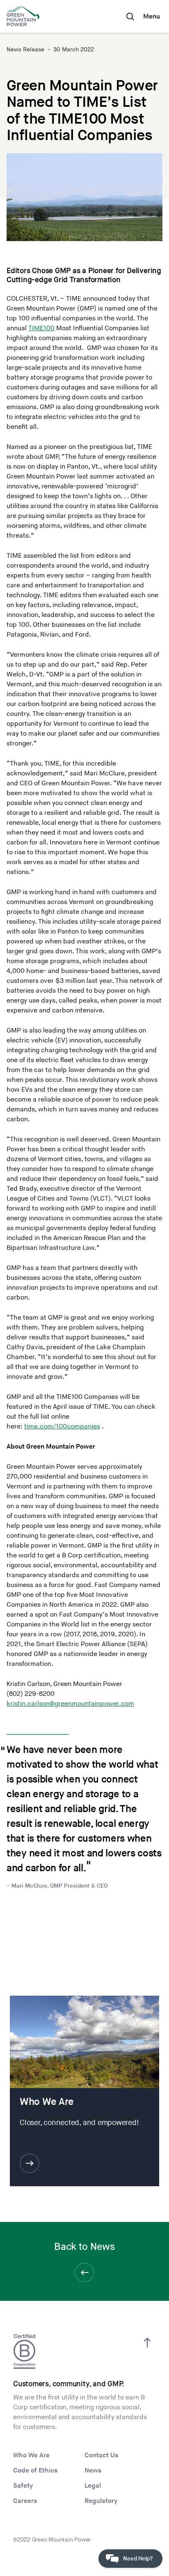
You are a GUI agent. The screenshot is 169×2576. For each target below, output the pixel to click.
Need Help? (138, 2559)
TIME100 (41, 328)
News (93, 2471)
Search (130, 16)
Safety (23, 2486)
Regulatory (101, 2501)
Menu (152, 17)
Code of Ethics (35, 2471)
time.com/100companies (62, 1427)
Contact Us (101, 2455)
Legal (93, 2486)
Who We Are (31, 2455)
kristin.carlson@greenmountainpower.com (70, 1704)
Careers (25, 2501)
